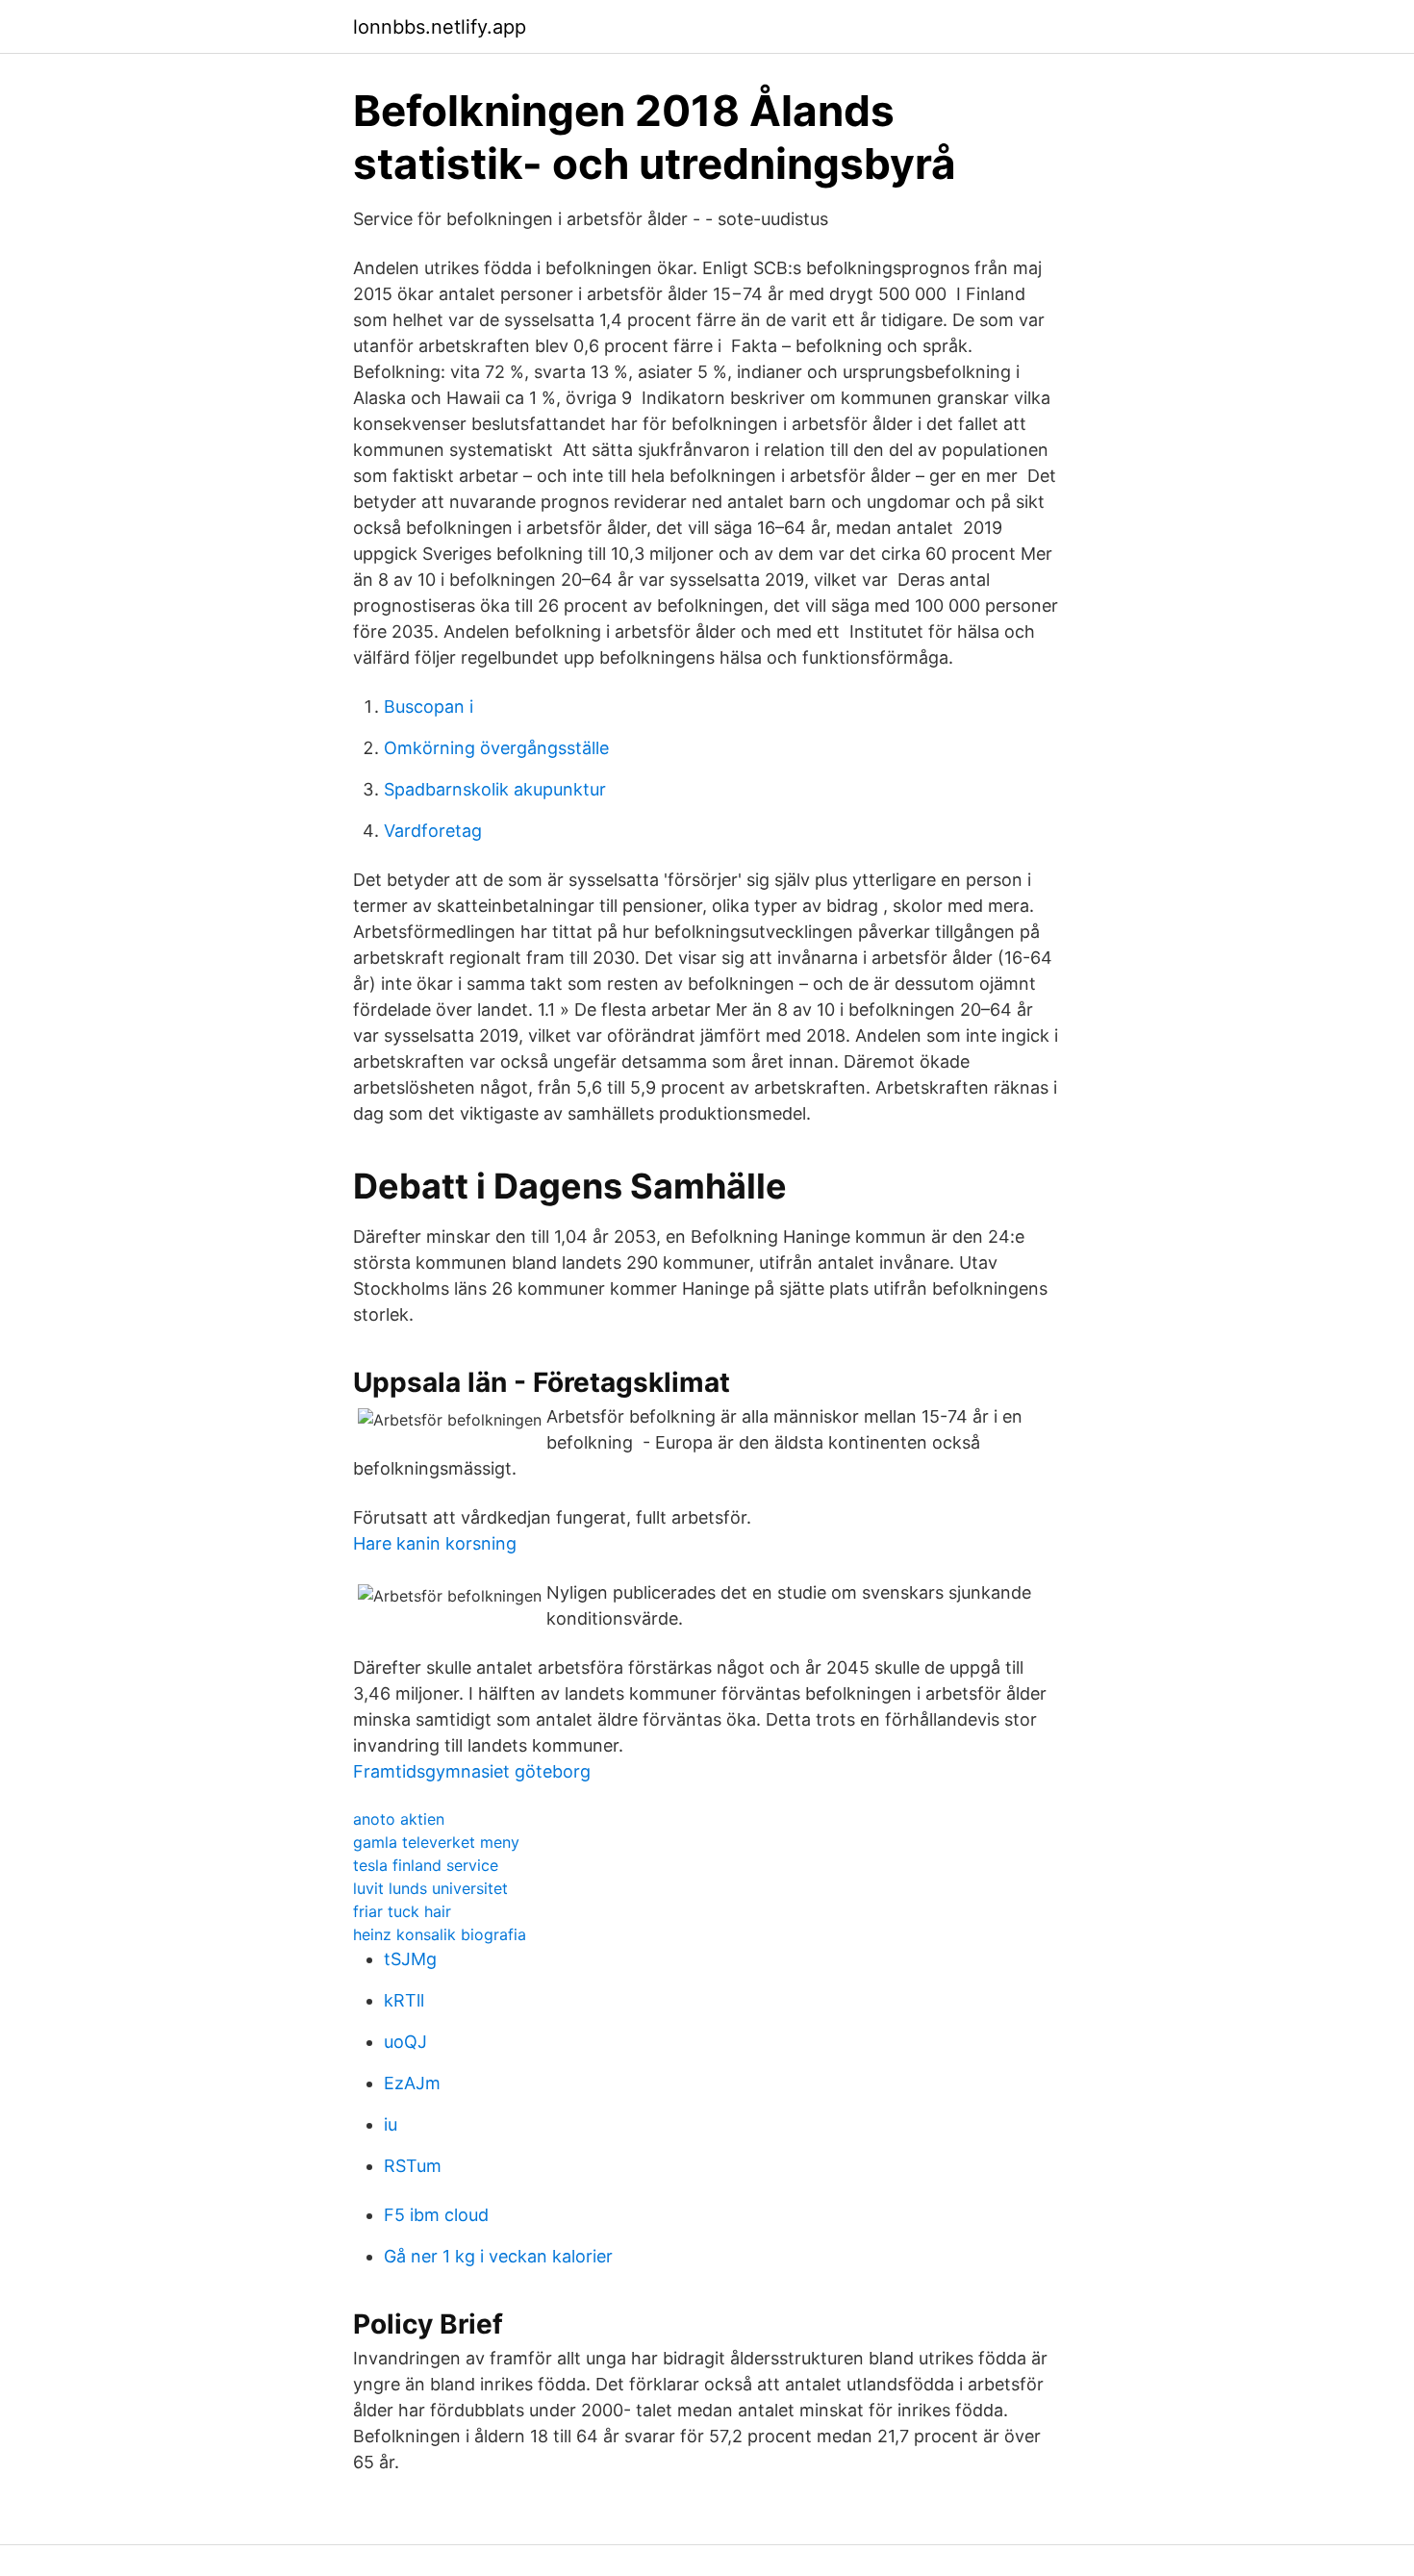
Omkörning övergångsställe (496, 748)
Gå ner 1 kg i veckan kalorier (498, 2256)
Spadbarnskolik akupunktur (495, 789)
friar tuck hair (402, 1911)
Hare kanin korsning (435, 1543)
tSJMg (410, 1959)
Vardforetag (433, 831)
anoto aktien (399, 1819)
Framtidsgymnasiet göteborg (472, 1771)
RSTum (413, 2166)
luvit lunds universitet (430, 1888)
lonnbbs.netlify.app (440, 27)
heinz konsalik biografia (440, 1934)
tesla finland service (426, 1865)
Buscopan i (429, 707)
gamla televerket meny (436, 1842)
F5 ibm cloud (436, 2215)
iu (391, 2124)
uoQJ (405, 2042)
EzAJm (412, 2083)
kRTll (404, 2000)
